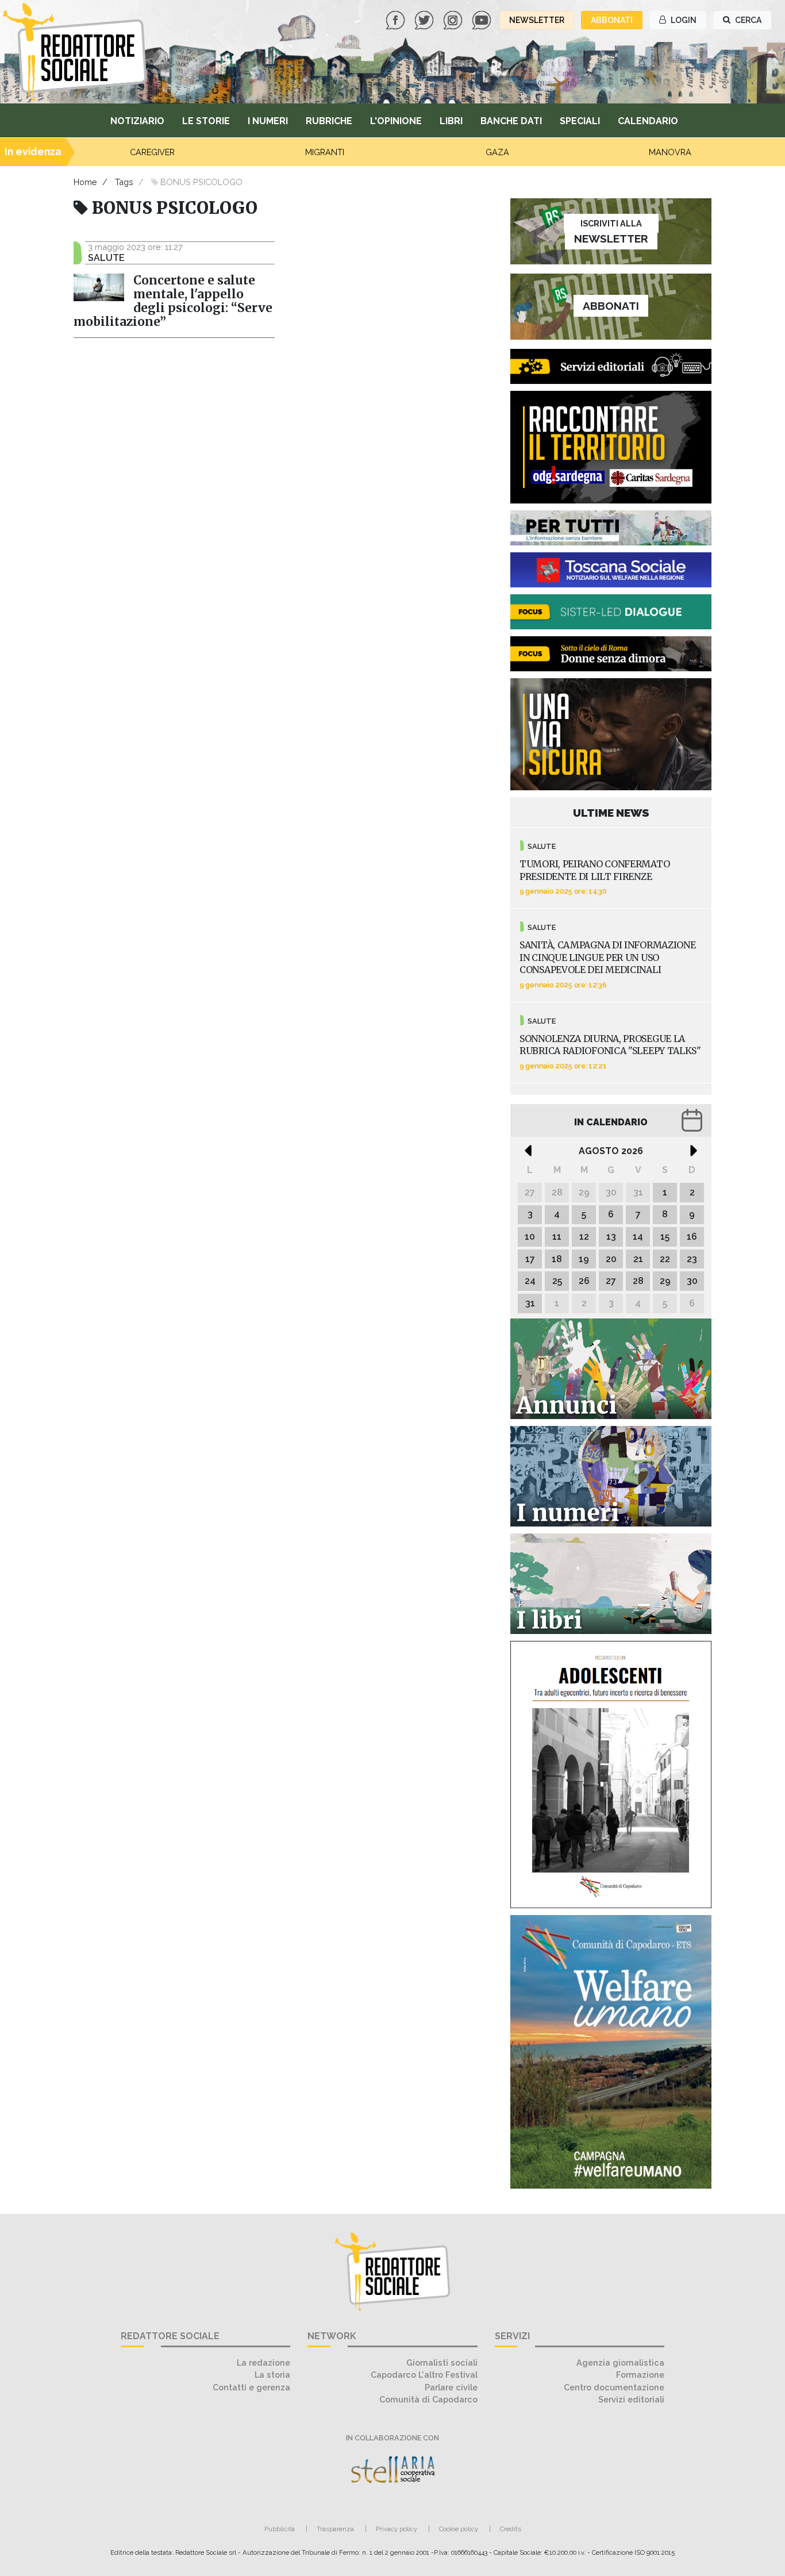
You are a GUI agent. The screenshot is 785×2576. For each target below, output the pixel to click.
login (683, 20)
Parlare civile (451, 2387)
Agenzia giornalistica (620, 2362)
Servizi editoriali (631, 2399)
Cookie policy (459, 2529)
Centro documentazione (614, 2387)
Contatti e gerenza (251, 2387)
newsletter (537, 20)
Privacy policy (397, 2529)
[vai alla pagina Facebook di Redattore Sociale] (397, 19)
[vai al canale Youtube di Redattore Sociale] (483, 19)
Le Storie (206, 121)
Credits (511, 2529)
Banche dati (511, 121)
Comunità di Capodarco (428, 2399)
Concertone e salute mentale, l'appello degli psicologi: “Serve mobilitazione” (173, 301)
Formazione (640, 2375)
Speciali (580, 121)
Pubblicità (280, 2529)
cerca (747, 20)
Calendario (648, 121)
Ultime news (611, 813)
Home (85, 182)
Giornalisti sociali (442, 2362)
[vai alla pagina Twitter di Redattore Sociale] (425, 19)
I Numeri (268, 121)
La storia (272, 2375)
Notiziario (137, 121)
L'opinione (396, 121)
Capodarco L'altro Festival (424, 2375)
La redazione (263, 2362)
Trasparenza (335, 2529)
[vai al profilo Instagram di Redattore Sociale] (454, 19)
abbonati (612, 20)
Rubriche (329, 121)
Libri (451, 121)
